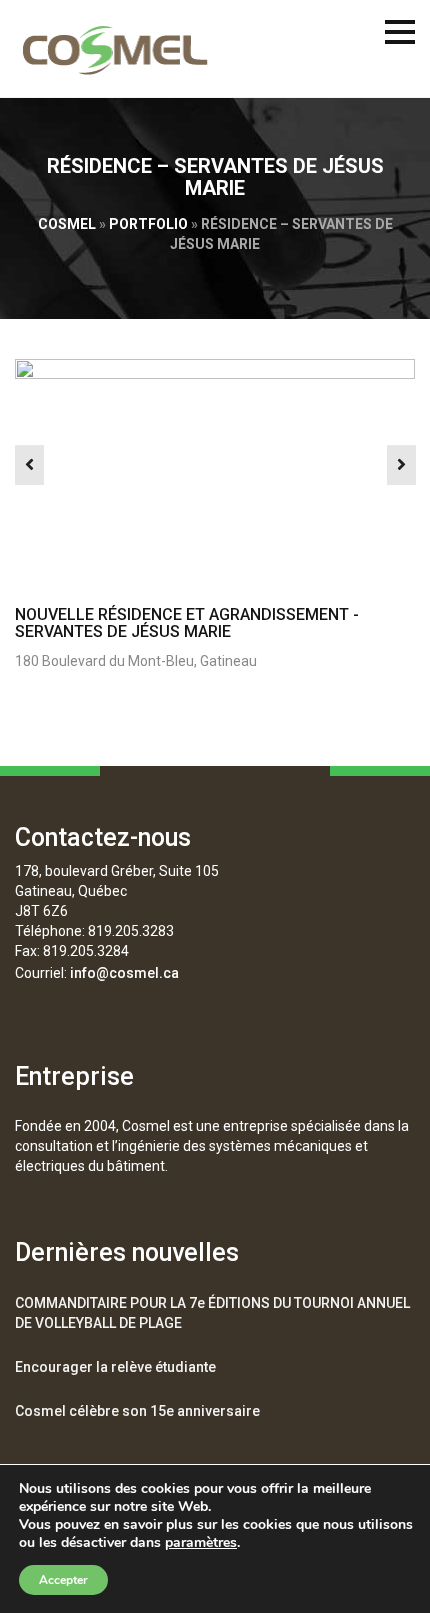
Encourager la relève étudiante (115, 1367)
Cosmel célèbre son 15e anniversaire (137, 1411)
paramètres (201, 1543)
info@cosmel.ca (124, 973)
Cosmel (67, 224)
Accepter (63, 1580)
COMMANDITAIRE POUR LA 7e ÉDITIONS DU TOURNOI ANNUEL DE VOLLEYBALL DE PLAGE (212, 1313)
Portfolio (148, 224)
